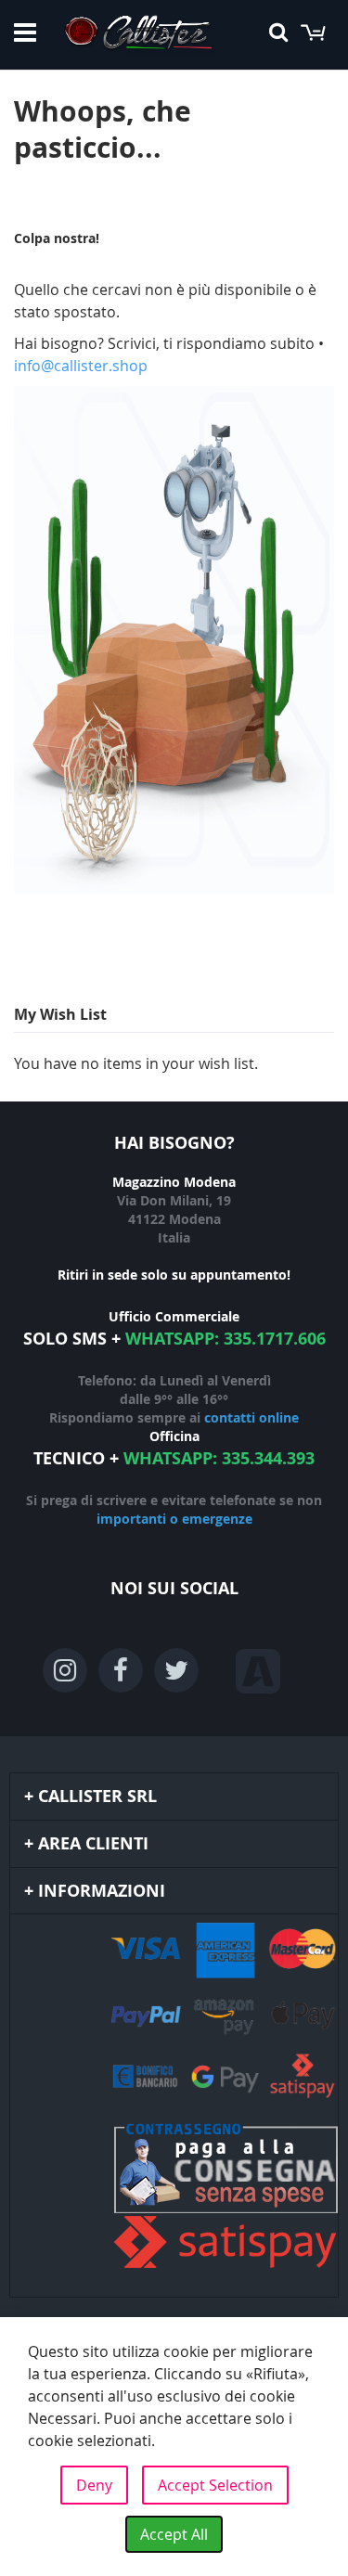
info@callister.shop (81, 366)
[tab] (174, 2106)
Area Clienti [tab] (93, 1843)
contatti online (251, 1417)
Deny (94, 2485)
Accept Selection (215, 2485)
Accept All (174, 2534)
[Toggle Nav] (25, 32)
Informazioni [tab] (102, 1891)
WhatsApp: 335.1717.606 (226, 1339)
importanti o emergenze (174, 1519)
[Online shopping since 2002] (138, 35)
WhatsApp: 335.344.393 (219, 1458)
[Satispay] (174, 2198)
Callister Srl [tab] (97, 1796)
